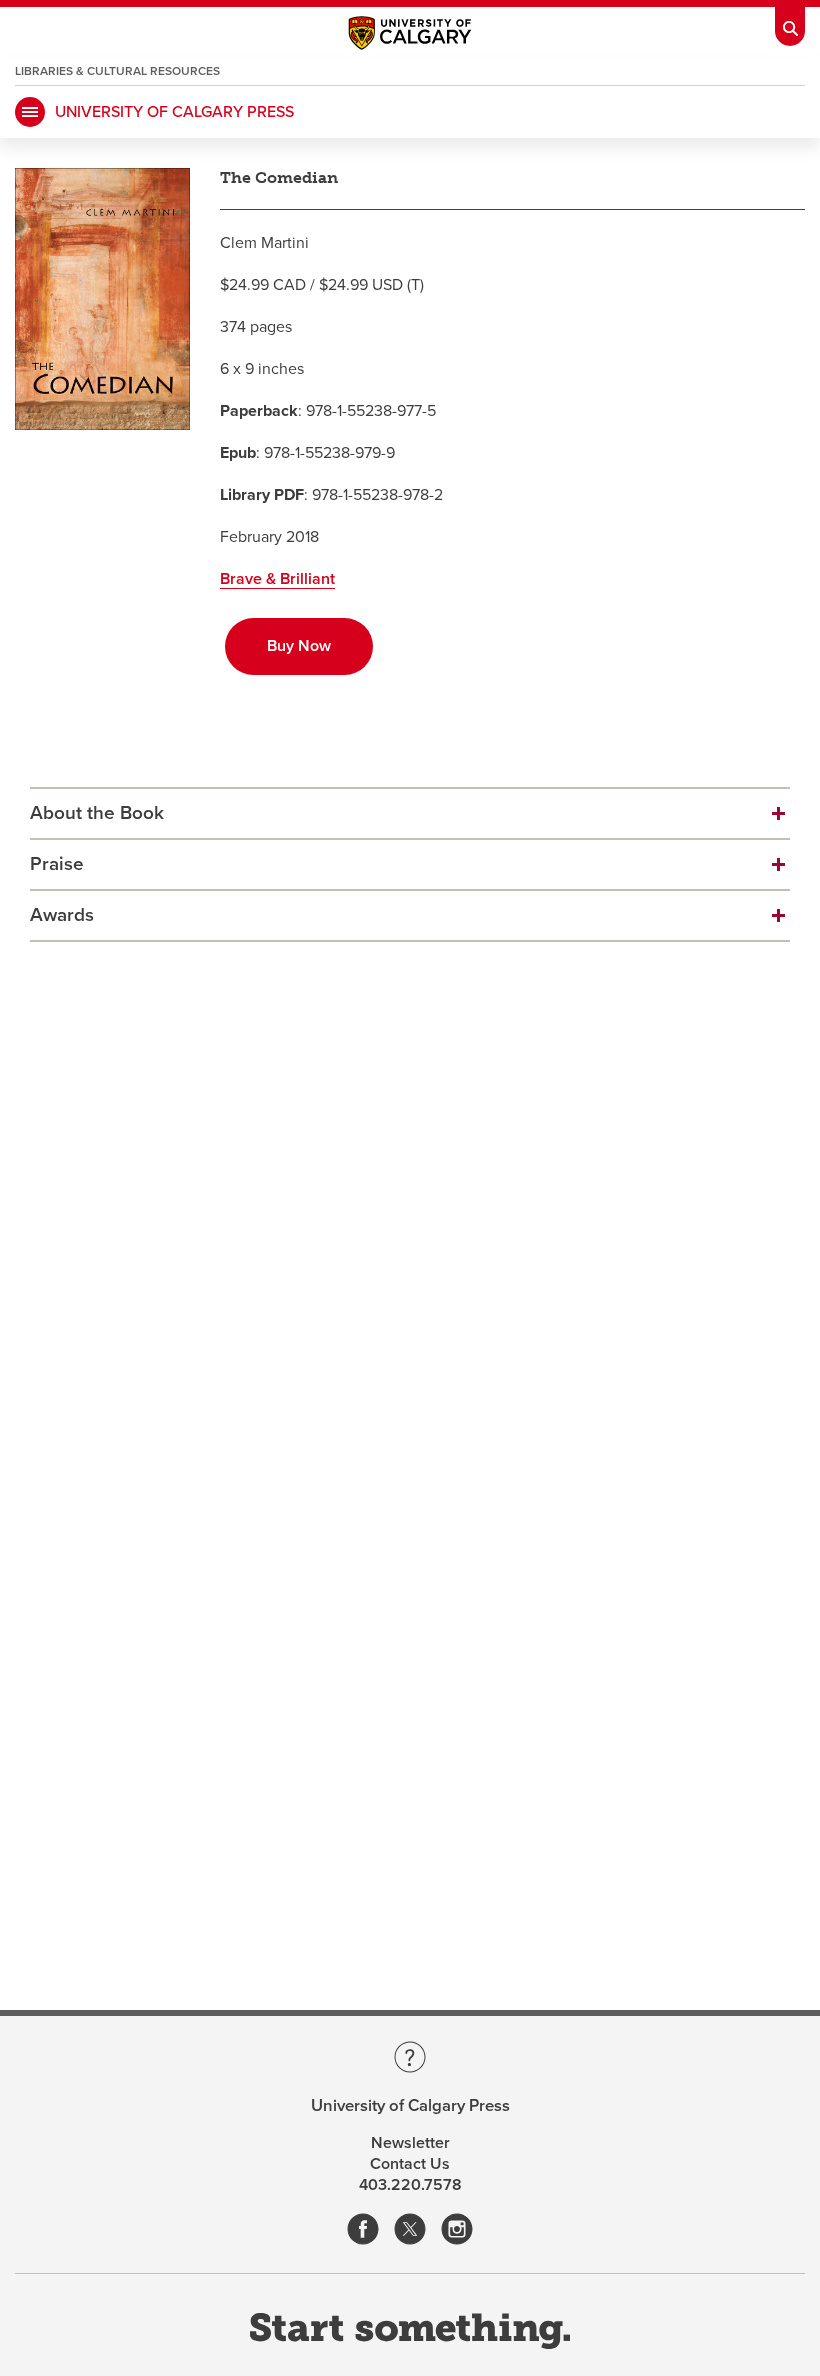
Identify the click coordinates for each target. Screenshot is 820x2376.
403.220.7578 (410, 2185)
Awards (62, 915)
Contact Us (410, 2164)
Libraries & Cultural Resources (117, 71)
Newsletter (410, 2143)
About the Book (97, 813)
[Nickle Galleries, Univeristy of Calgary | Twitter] (410, 2230)
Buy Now (299, 646)
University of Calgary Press (174, 112)
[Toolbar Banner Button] (790, 23)
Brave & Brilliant (277, 579)
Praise (57, 864)
